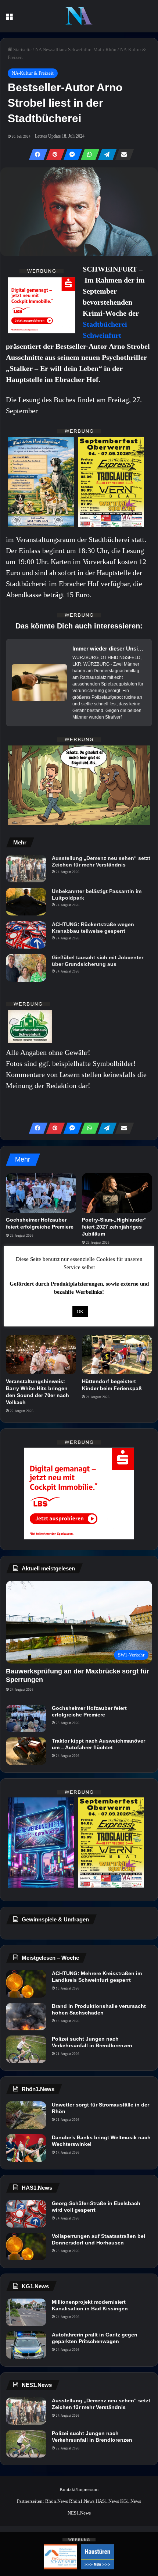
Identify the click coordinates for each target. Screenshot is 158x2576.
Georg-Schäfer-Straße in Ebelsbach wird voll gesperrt (96, 2207)
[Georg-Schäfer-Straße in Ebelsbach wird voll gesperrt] (26, 2214)
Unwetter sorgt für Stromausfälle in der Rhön (100, 2108)
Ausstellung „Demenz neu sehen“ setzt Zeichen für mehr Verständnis (101, 861)
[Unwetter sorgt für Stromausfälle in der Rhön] (26, 2115)
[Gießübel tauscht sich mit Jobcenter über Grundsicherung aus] (26, 968)
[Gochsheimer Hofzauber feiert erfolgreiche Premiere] (41, 1193)
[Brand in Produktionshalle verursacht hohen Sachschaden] (26, 2017)
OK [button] (80, 1312)
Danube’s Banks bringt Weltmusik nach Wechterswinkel (101, 2141)
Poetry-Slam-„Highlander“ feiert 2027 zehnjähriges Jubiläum (114, 1227)
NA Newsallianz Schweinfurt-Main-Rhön (76, 49)
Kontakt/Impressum (79, 2489)
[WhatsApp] (88, 155)
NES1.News (79, 2513)
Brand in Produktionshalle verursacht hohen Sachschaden (99, 2009)
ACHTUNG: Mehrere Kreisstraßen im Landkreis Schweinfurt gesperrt (97, 1977)
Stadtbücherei (105, 324)
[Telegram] (105, 155)
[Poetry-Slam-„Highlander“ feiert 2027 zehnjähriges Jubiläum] (117, 1193)
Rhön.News (57, 2501)
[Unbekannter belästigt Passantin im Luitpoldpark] (26, 902)
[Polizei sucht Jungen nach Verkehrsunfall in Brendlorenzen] (26, 2049)
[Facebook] (36, 155)
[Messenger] (71, 155)
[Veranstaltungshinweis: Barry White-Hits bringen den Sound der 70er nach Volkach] (41, 1355)
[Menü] (9, 19)
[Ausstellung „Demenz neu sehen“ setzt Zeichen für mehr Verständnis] (26, 869)
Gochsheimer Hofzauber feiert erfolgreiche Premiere (89, 1711)
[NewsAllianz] (79, 16)
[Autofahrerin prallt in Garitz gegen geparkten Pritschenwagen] (26, 2345)
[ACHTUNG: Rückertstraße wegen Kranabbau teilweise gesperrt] (26, 935)
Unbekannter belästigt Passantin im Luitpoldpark (97, 894)
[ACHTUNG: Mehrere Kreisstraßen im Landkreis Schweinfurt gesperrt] (26, 1984)
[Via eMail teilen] (122, 155)
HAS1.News (107, 2501)
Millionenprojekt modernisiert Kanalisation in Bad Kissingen (90, 2305)
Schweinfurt (102, 335)
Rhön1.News (82, 2501)
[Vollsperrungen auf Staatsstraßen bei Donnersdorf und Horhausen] (26, 2247)
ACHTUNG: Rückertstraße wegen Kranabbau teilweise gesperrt (93, 928)
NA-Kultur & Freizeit (33, 73)
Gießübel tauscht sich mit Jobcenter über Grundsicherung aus (98, 961)
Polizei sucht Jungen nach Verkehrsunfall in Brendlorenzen (92, 2042)
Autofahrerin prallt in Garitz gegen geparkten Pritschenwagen (95, 2338)
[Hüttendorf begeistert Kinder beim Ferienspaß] (117, 1355)
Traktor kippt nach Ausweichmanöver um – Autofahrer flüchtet (98, 1744)
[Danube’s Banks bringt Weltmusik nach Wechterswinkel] (26, 2148)
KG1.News (131, 2501)
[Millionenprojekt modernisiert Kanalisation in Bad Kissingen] (26, 2312)
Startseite (22, 49)
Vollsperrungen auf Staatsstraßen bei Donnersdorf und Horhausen (98, 2239)
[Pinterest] (53, 155)
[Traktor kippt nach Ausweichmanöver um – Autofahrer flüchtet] (26, 1751)
